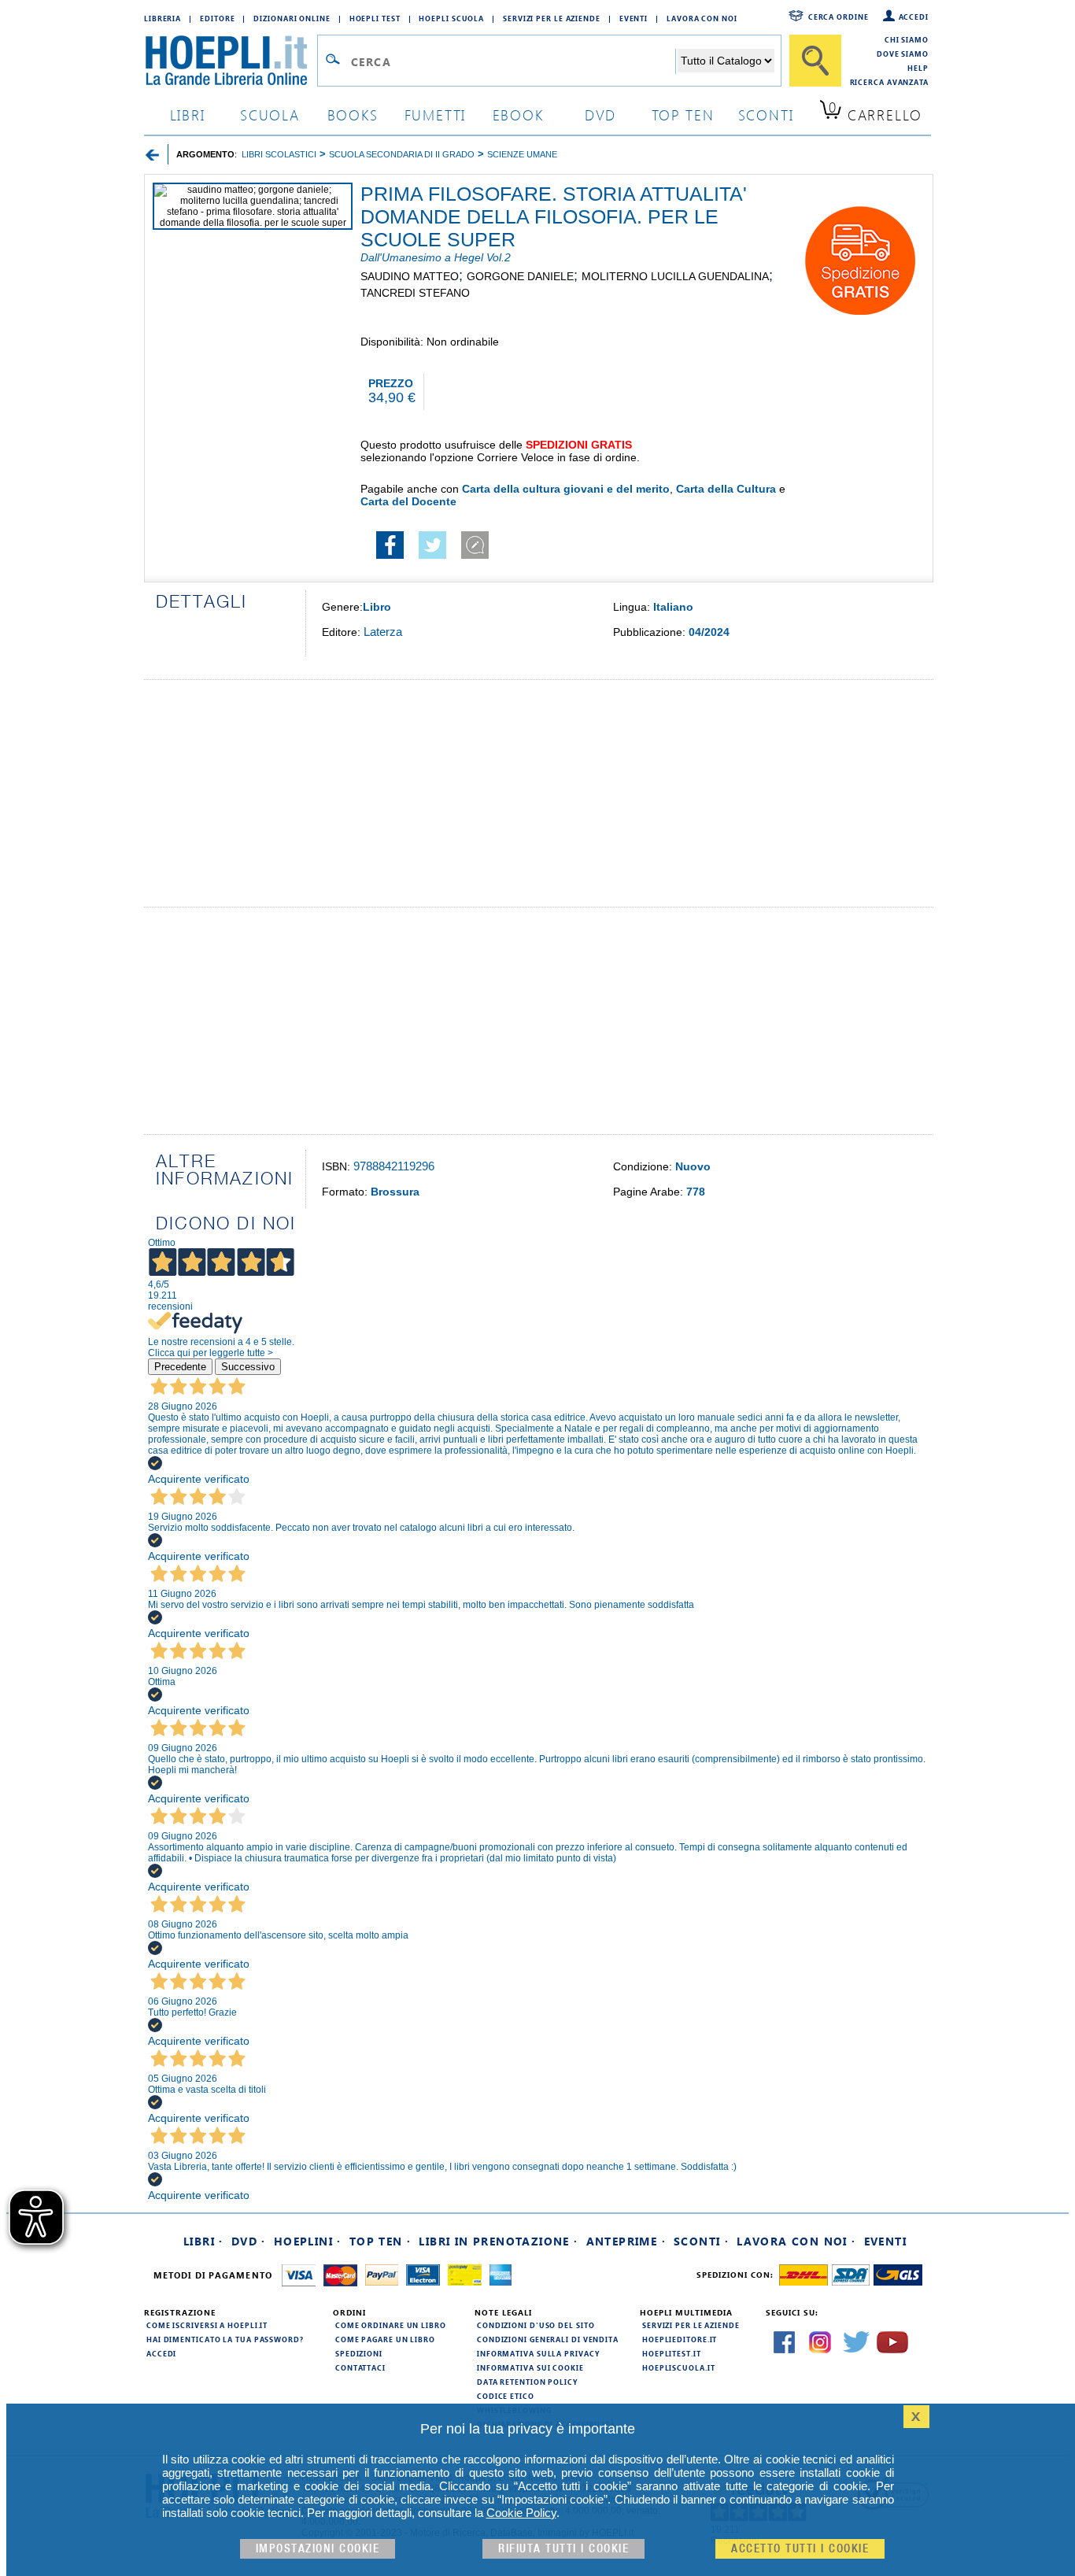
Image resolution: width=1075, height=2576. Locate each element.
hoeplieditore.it (680, 2339)
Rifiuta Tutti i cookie (563, 2549)
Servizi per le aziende (552, 18)
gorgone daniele (520, 276)
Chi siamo (907, 39)
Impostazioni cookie (318, 2549)
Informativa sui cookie (530, 2367)
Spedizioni (359, 2353)
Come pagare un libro (385, 2339)
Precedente (180, 1367)
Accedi (914, 17)
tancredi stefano (415, 293)
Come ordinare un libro (391, 2325)
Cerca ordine (839, 17)
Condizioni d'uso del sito (536, 2325)
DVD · (249, 2241)
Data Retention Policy (527, 2382)
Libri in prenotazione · (498, 2241)
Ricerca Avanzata (889, 82)
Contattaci (360, 2367)
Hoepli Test (375, 18)
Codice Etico (506, 2396)
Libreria (163, 18)
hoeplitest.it (672, 2353)
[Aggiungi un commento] (475, 555)
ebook (518, 115)
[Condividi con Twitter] (432, 555)
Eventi (634, 18)
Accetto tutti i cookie (800, 2549)
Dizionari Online (292, 18)
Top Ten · (380, 2241)
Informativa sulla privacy (538, 2353)
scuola (270, 115)
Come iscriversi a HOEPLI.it (207, 2325)
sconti (766, 115)
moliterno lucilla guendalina (675, 276)
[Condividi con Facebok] (390, 555)
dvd (600, 115)
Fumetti (436, 115)
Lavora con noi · (796, 2241)
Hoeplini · (308, 2241)
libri (188, 115)
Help (918, 68)
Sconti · (701, 2241)
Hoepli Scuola (451, 18)
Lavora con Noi (702, 18)
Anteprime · (626, 2241)
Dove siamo (903, 54)
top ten (683, 115)
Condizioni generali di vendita (548, 2339)
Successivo (248, 1367)
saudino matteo (410, 276)
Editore (217, 18)
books (353, 115)
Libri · (203, 2241)
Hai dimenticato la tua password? (225, 2339)
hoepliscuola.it (679, 2367)
